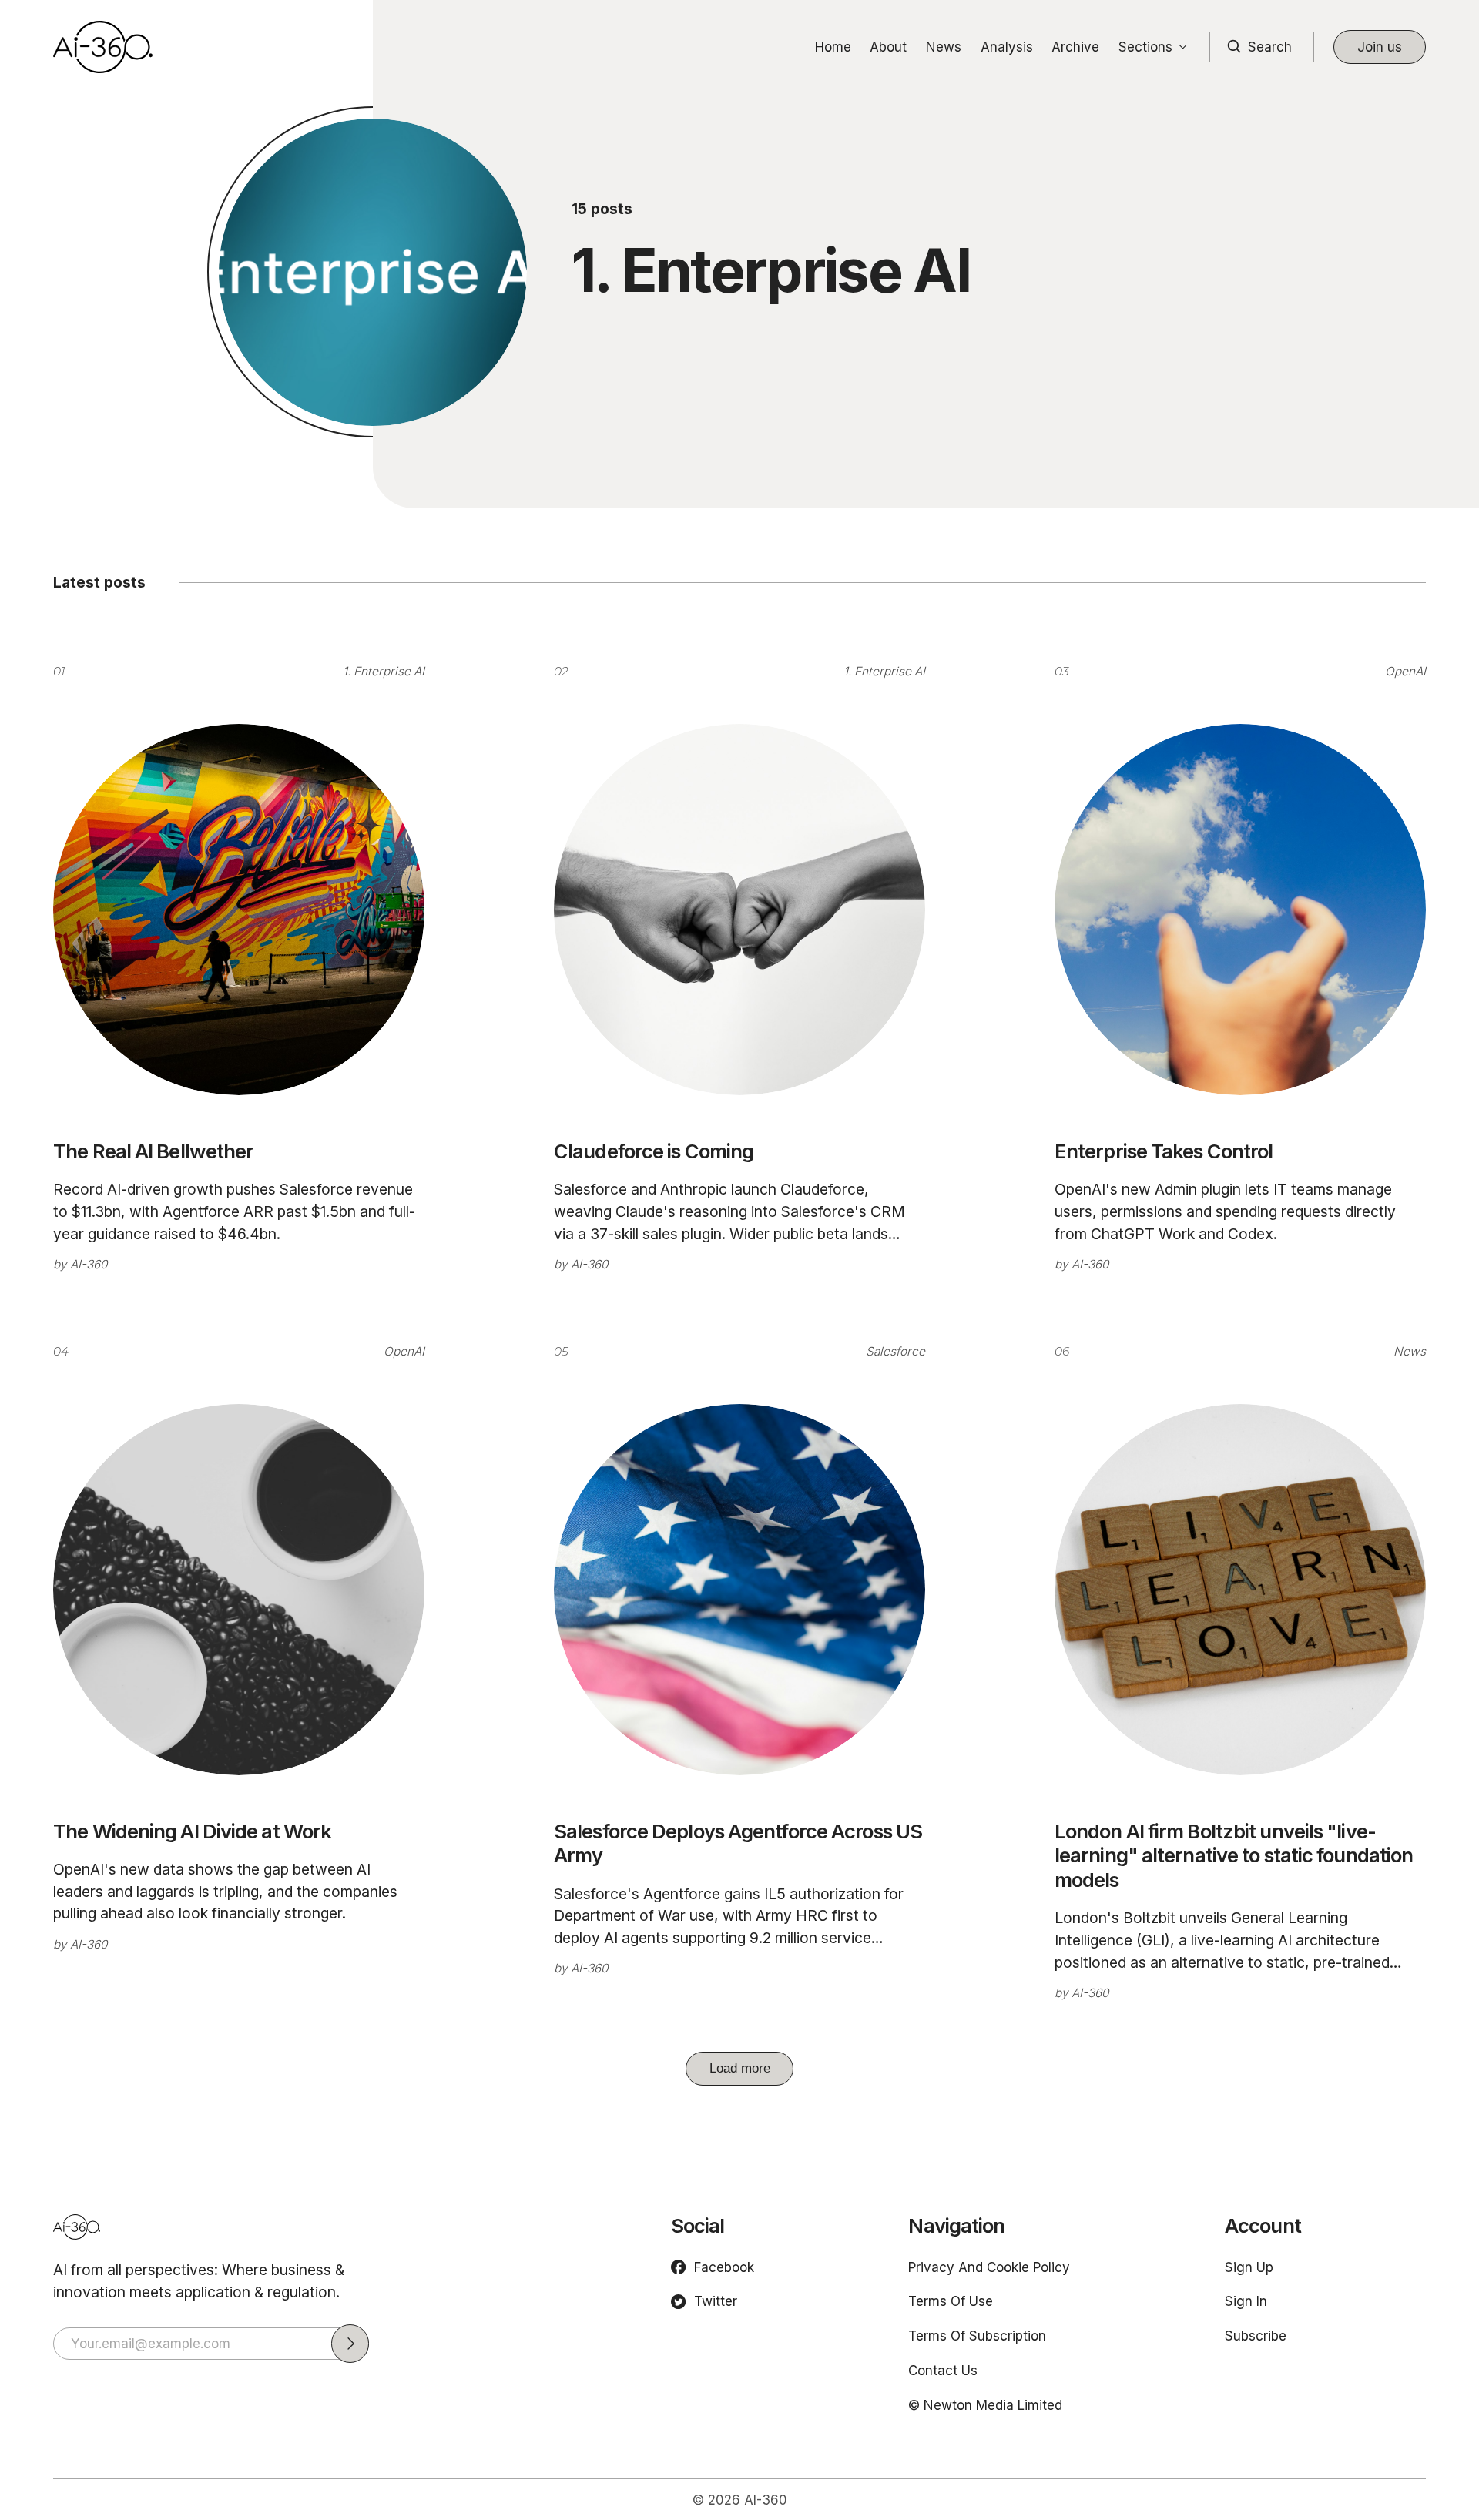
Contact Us (943, 2370)
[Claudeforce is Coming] (739, 910)
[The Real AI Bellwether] (239, 910)
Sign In (1246, 2301)
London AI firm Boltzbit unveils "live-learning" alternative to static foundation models (1234, 1856)
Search (1270, 47)
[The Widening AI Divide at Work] (239, 1590)
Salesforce (895, 1351)
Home (833, 47)
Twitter (716, 2301)
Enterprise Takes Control (1164, 1151)
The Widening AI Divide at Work (192, 1831)
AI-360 (89, 1264)
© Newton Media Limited (985, 2405)
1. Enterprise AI (384, 671)
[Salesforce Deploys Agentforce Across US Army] (739, 1590)
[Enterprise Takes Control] (1240, 910)
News (944, 47)
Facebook (724, 2267)
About (888, 47)
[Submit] (350, 2343)
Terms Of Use (951, 2301)
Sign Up (1249, 2267)
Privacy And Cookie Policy (989, 2267)
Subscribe (1256, 2336)
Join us (1380, 47)
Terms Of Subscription (977, 2336)
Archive (1075, 47)
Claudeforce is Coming (654, 1151)
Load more (740, 2068)
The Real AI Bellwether (153, 1151)
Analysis (1007, 47)
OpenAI (1405, 671)
